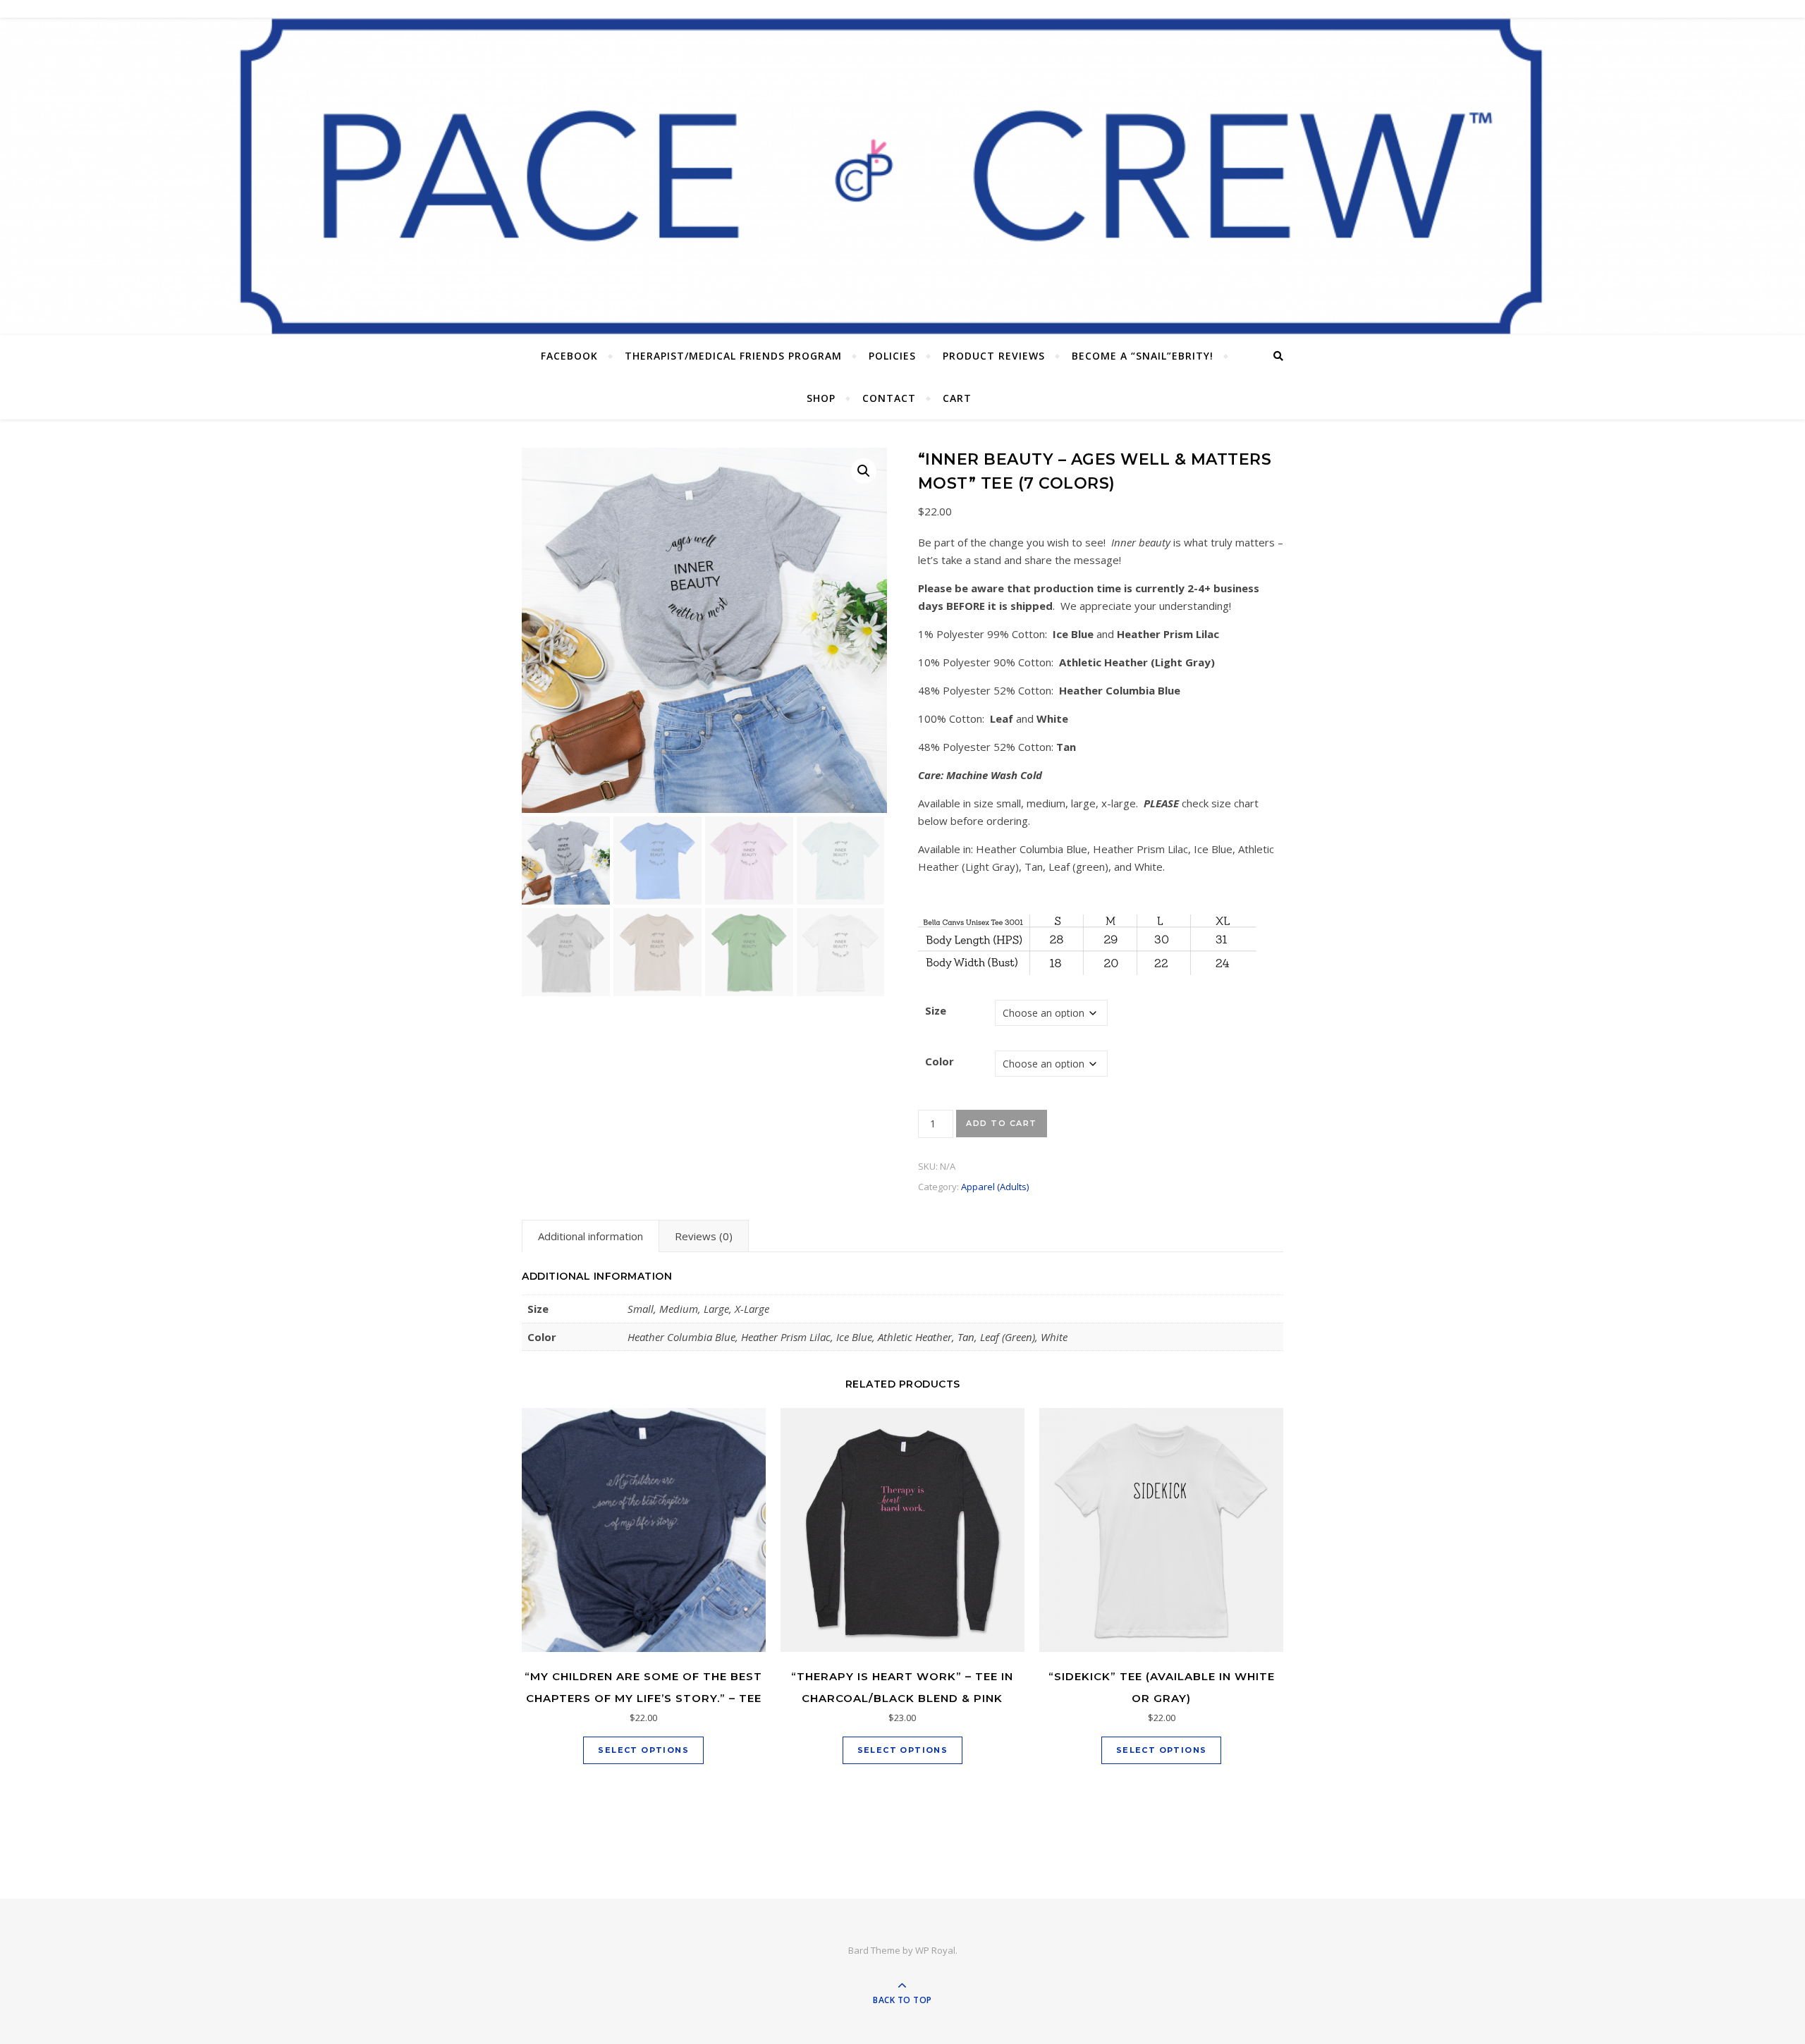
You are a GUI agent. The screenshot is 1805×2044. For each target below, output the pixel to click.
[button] (864, 471)
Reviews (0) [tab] (704, 1236)
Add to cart (1002, 1123)
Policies (892, 356)
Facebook (569, 356)
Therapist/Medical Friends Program (733, 356)
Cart (957, 398)
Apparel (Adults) (995, 1187)
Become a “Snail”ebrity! (1143, 356)
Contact (889, 398)
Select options (643, 1750)
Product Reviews (994, 356)
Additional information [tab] (591, 1236)
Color (940, 1061)
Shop (821, 398)
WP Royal (935, 1950)
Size (936, 1010)
